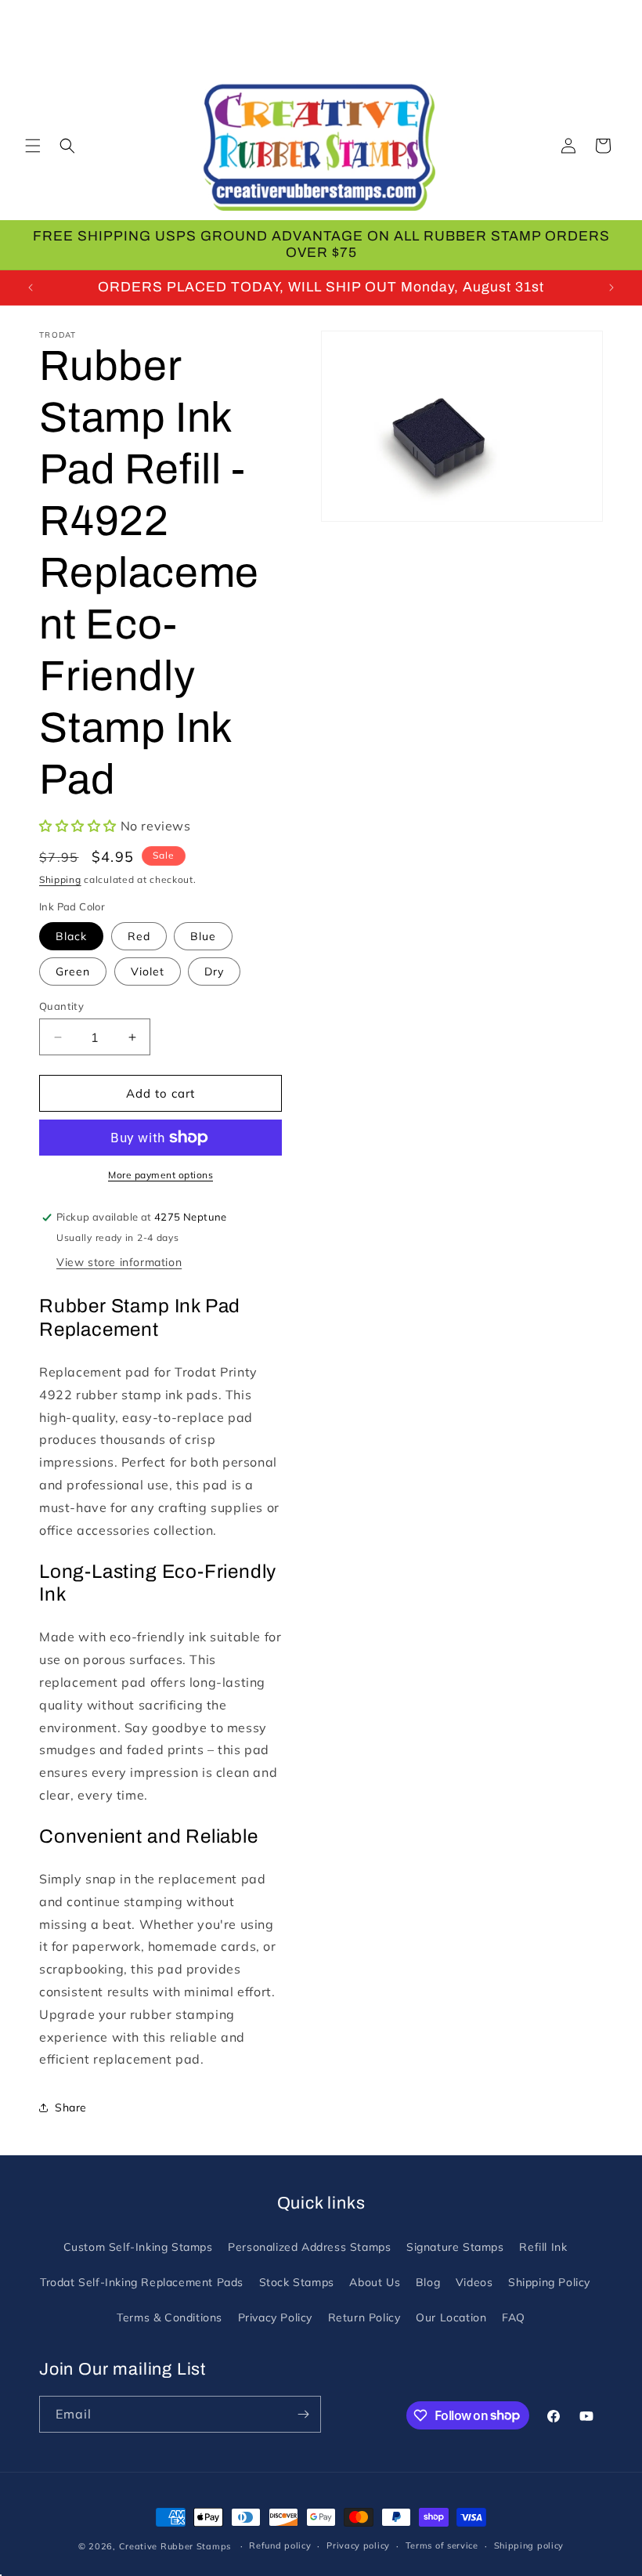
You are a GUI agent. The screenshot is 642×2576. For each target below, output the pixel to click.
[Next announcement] (611, 288)
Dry (214, 971)
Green (73, 971)
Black (71, 936)
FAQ (514, 2317)
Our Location (451, 2317)
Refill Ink (543, 2247)
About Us (375, 2282)
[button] (33, 146)
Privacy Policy (275, 2317)
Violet (148, 971)
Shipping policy (529, 2545)
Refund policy (280, 2545)
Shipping (60, 879)
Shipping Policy (549, 2282)
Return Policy (364, 2317)
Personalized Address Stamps (309, 2247)
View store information (119, 1262)
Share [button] (71, 2107)
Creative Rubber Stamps (175, 2546)
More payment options (160, 1175)
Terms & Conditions (170, 2317)
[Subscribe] (303, 2414)
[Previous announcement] (31, 288)
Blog (428, 2282)
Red (139, 936)
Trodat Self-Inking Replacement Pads (142, 2282)
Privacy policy (358, 2545)
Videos (474, 2282)
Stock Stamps (297, 2282)
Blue (203, 936)
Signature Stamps (455, 2247)
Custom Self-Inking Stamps (138, 2247)
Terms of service (442, 2545)
